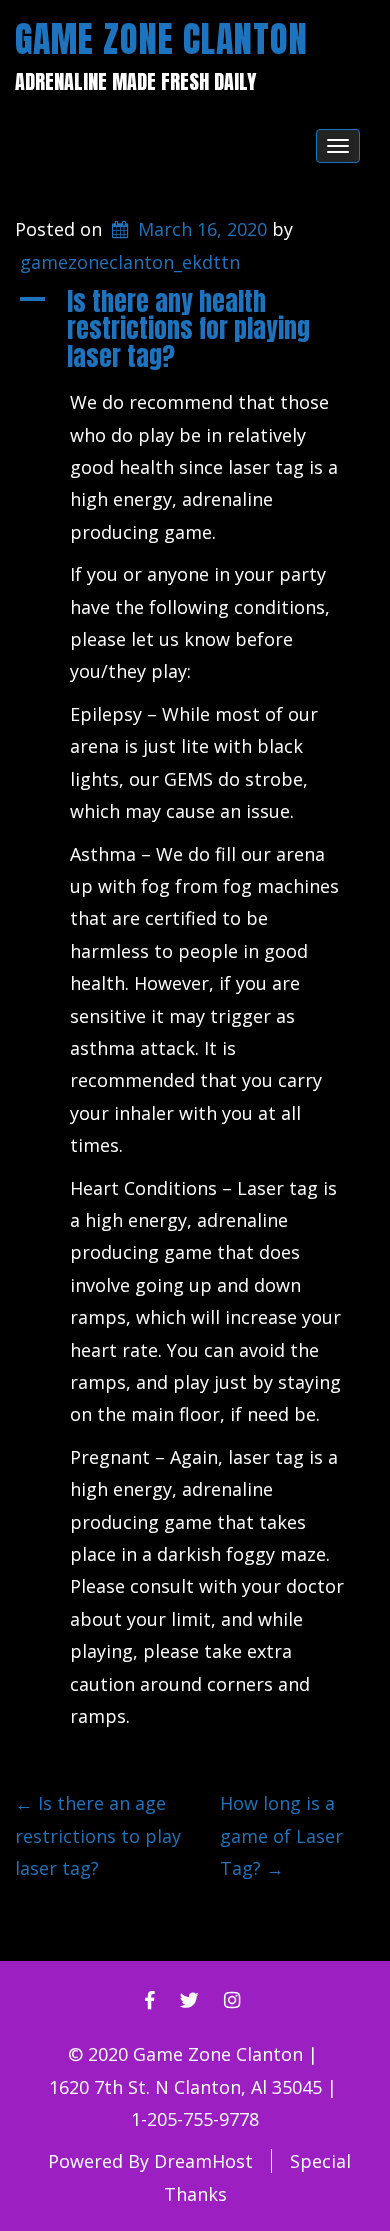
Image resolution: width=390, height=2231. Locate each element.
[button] (195, 329)
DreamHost (203, 2161)
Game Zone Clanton (161, 39)
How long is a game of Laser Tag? (281, 1835)
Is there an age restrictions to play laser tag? (98, 1835)
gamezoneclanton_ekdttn (130, 262)
